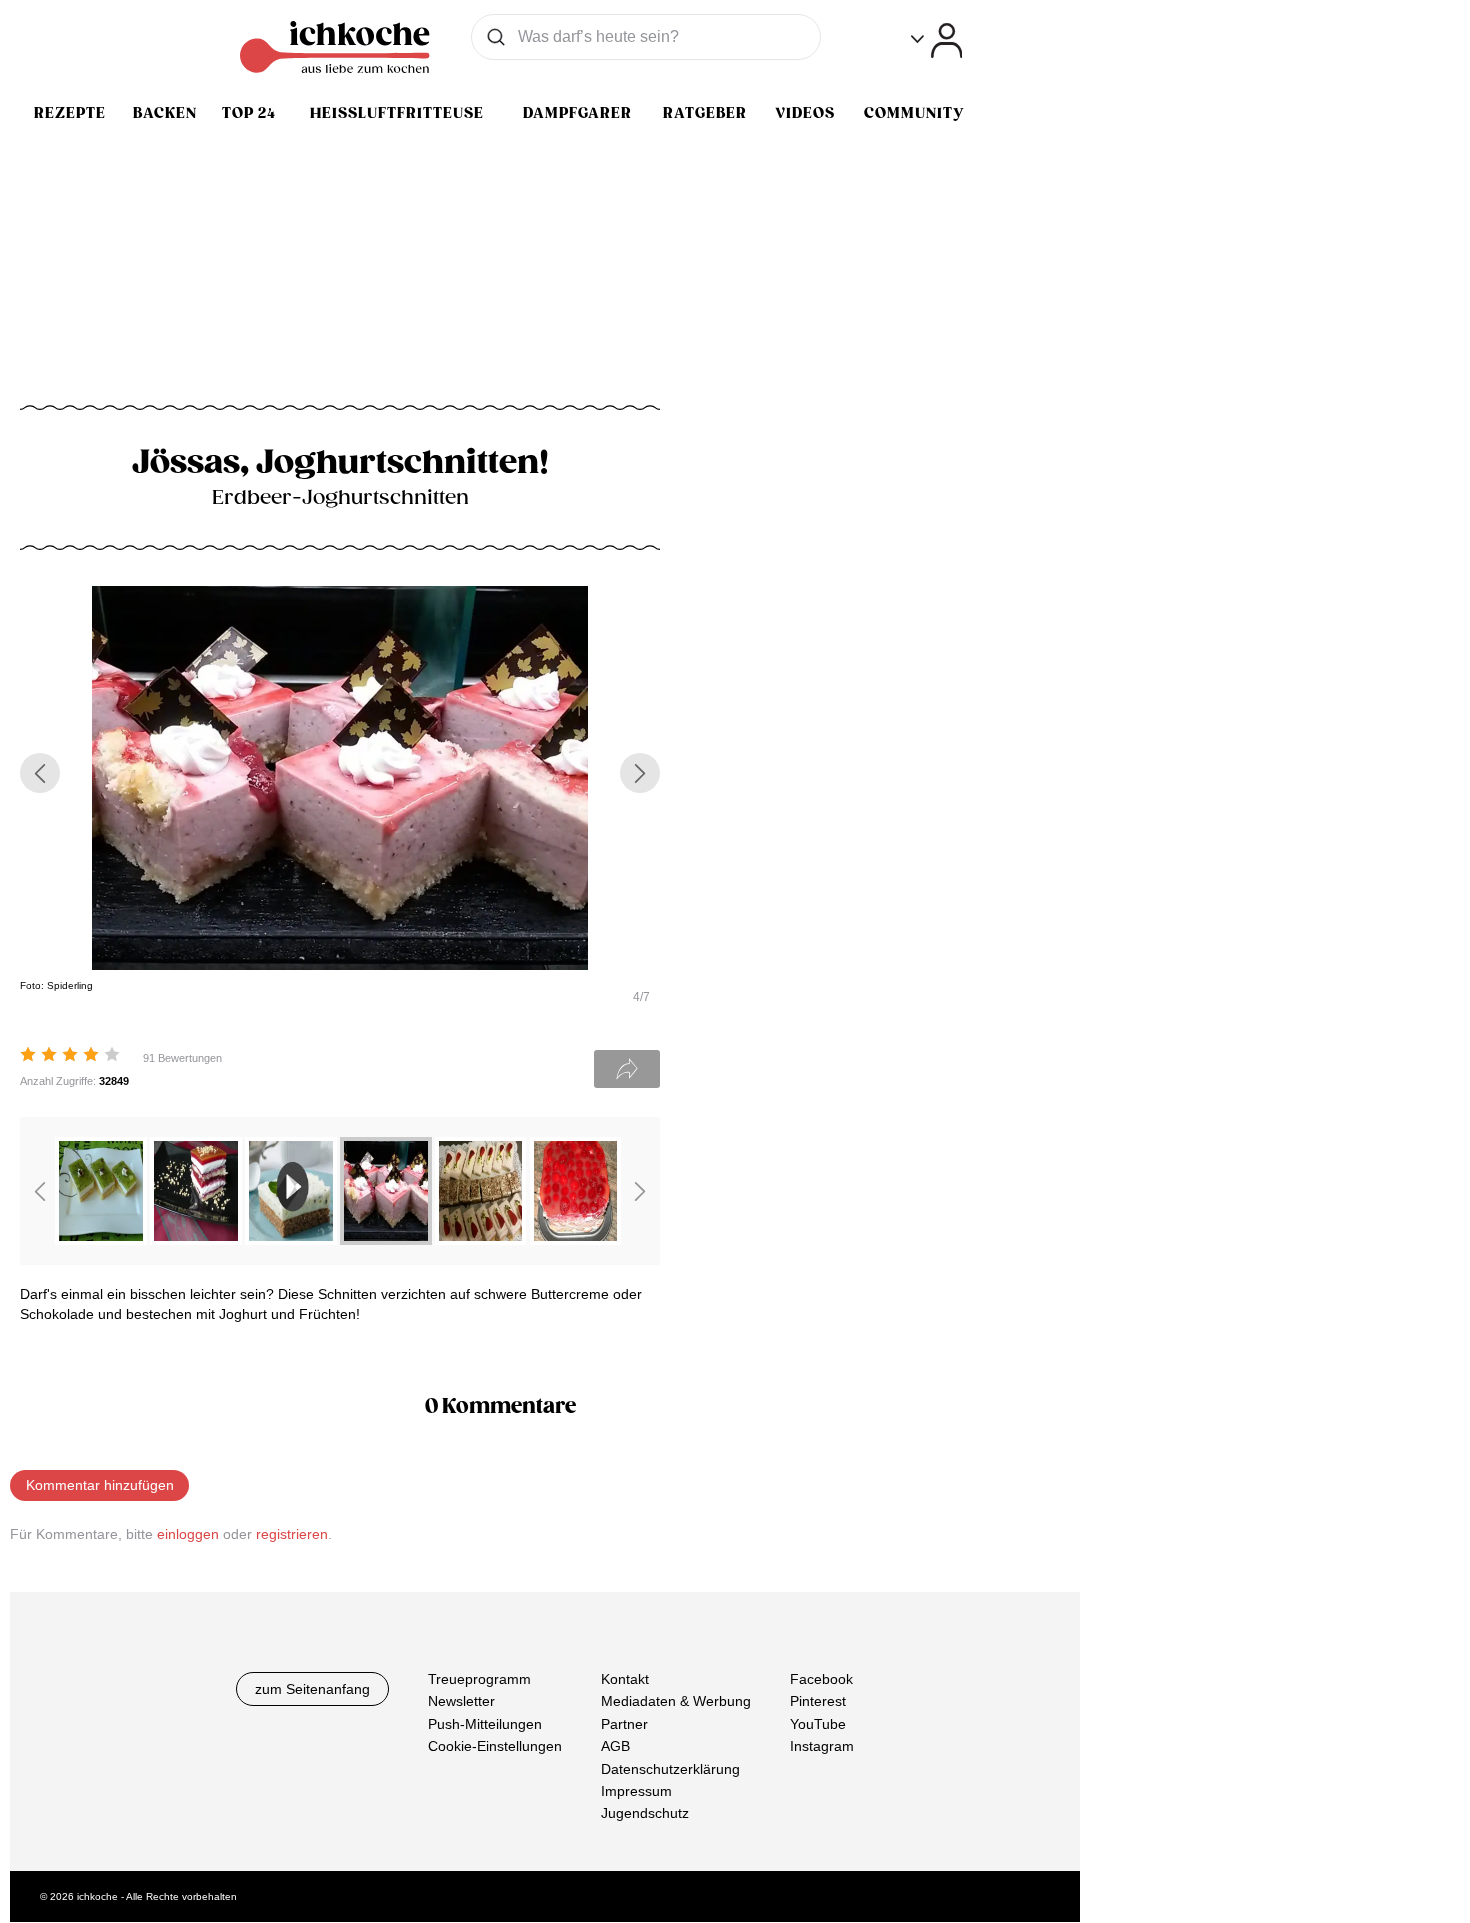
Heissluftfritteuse (397, 113)
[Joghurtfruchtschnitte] (196, 1239)
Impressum (636, 1791)
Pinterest (818, 1702)
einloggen (188, 1534)
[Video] (291, 1239)
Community (914, 113)
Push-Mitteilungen (485, 1724)
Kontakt (625, 1679)
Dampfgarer (577, 113)
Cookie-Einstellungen (495, 1747)
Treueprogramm (479, 1679)
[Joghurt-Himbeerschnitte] (576, 1239)
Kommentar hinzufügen (100, 1485)
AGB (615, 1747)
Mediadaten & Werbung (676, 1702)
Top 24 (249, 113)
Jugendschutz (645, 1814)
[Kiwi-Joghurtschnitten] (101, 1239)
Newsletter (461, 1702)
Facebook (821, 1679)
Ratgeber (705, 113)
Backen (165, 113)
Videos (805, 113)
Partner (624, 1724)
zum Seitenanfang (312, 1689)
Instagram (822, 1747)
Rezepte (70, 113)
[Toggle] (936, 40)
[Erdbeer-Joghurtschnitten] (386, 1239)
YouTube (818, 1724)
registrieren (292, 1534)
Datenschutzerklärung (670, 1769)
